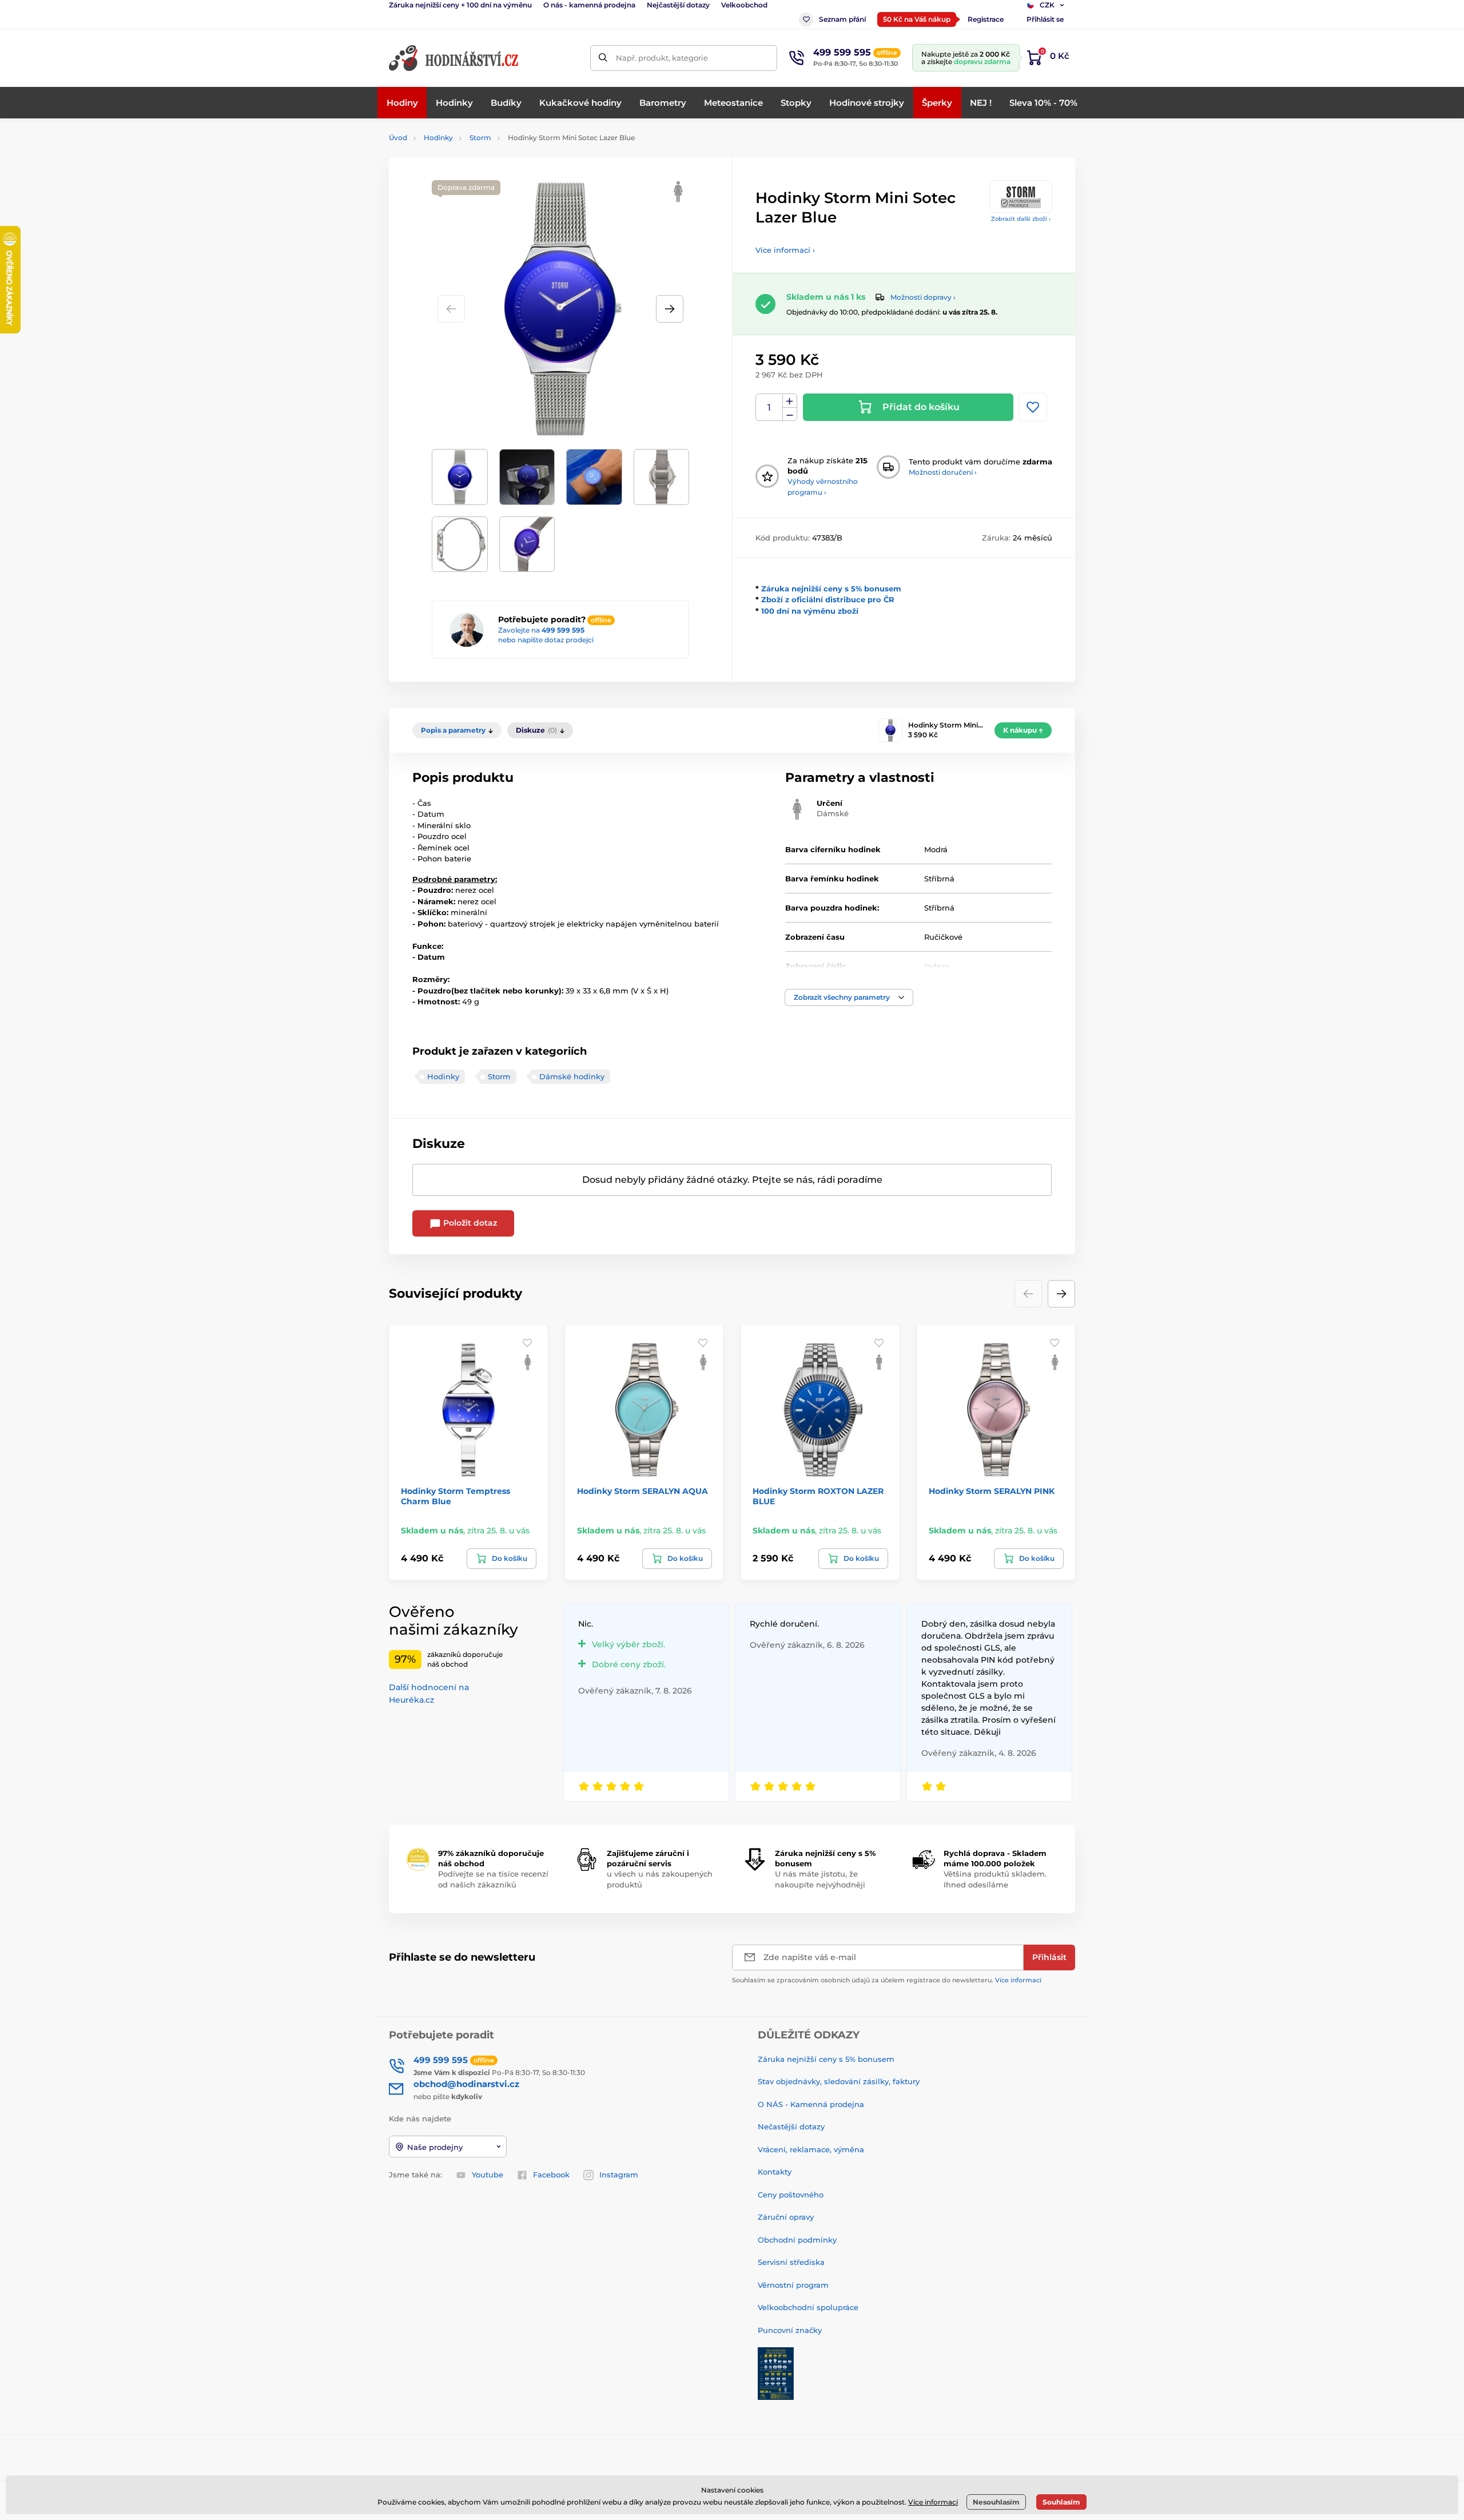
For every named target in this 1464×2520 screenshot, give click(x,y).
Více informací (1018, 1980)
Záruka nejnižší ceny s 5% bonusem (831, 589)
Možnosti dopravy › (923, 297)
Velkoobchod (744, 5)
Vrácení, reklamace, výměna (811, 2149)
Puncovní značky (790, 2330)
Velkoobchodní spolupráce (808, 2307)
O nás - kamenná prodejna (589, 5)
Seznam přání (842, 19)
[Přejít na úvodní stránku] (455, 58)
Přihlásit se (1045, 19)
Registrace (986, 19)
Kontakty (775, 2172)
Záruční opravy (786, 2217)
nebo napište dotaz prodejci (546, 640)
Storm (480, 138)
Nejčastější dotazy (678, 5)
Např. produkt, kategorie (662, 58)
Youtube (488, 2175)
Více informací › (785, 250)
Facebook (551, 2175)
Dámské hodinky (572, 1076)
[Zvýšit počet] (790, 401)
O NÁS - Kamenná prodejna (811, 2104)
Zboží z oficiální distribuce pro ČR (828, 599)
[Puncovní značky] (776, 2373)
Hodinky (438, 138)
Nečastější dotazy (791, 2127)
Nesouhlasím (996, 2502)
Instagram (619, 2175)
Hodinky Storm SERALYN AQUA (643, 1491)
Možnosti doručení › (943, 472)
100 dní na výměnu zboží (810, 611)
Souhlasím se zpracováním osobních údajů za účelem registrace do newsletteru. (887, 1980)
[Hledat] (603, 58)
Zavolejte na (541, 630)
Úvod (398, 138)
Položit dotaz (469, 1223)
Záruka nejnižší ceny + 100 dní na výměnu (460, 5)
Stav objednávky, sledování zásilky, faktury (839, 2081)
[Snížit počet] (790, 414)
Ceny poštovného (791, 2195)
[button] (670, 309)
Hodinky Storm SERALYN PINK (992, 1491)
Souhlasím (1061, 2502)
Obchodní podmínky (797, 2240)
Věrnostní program (793, 2285)
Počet (769, 408)
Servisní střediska (791, 2262)
